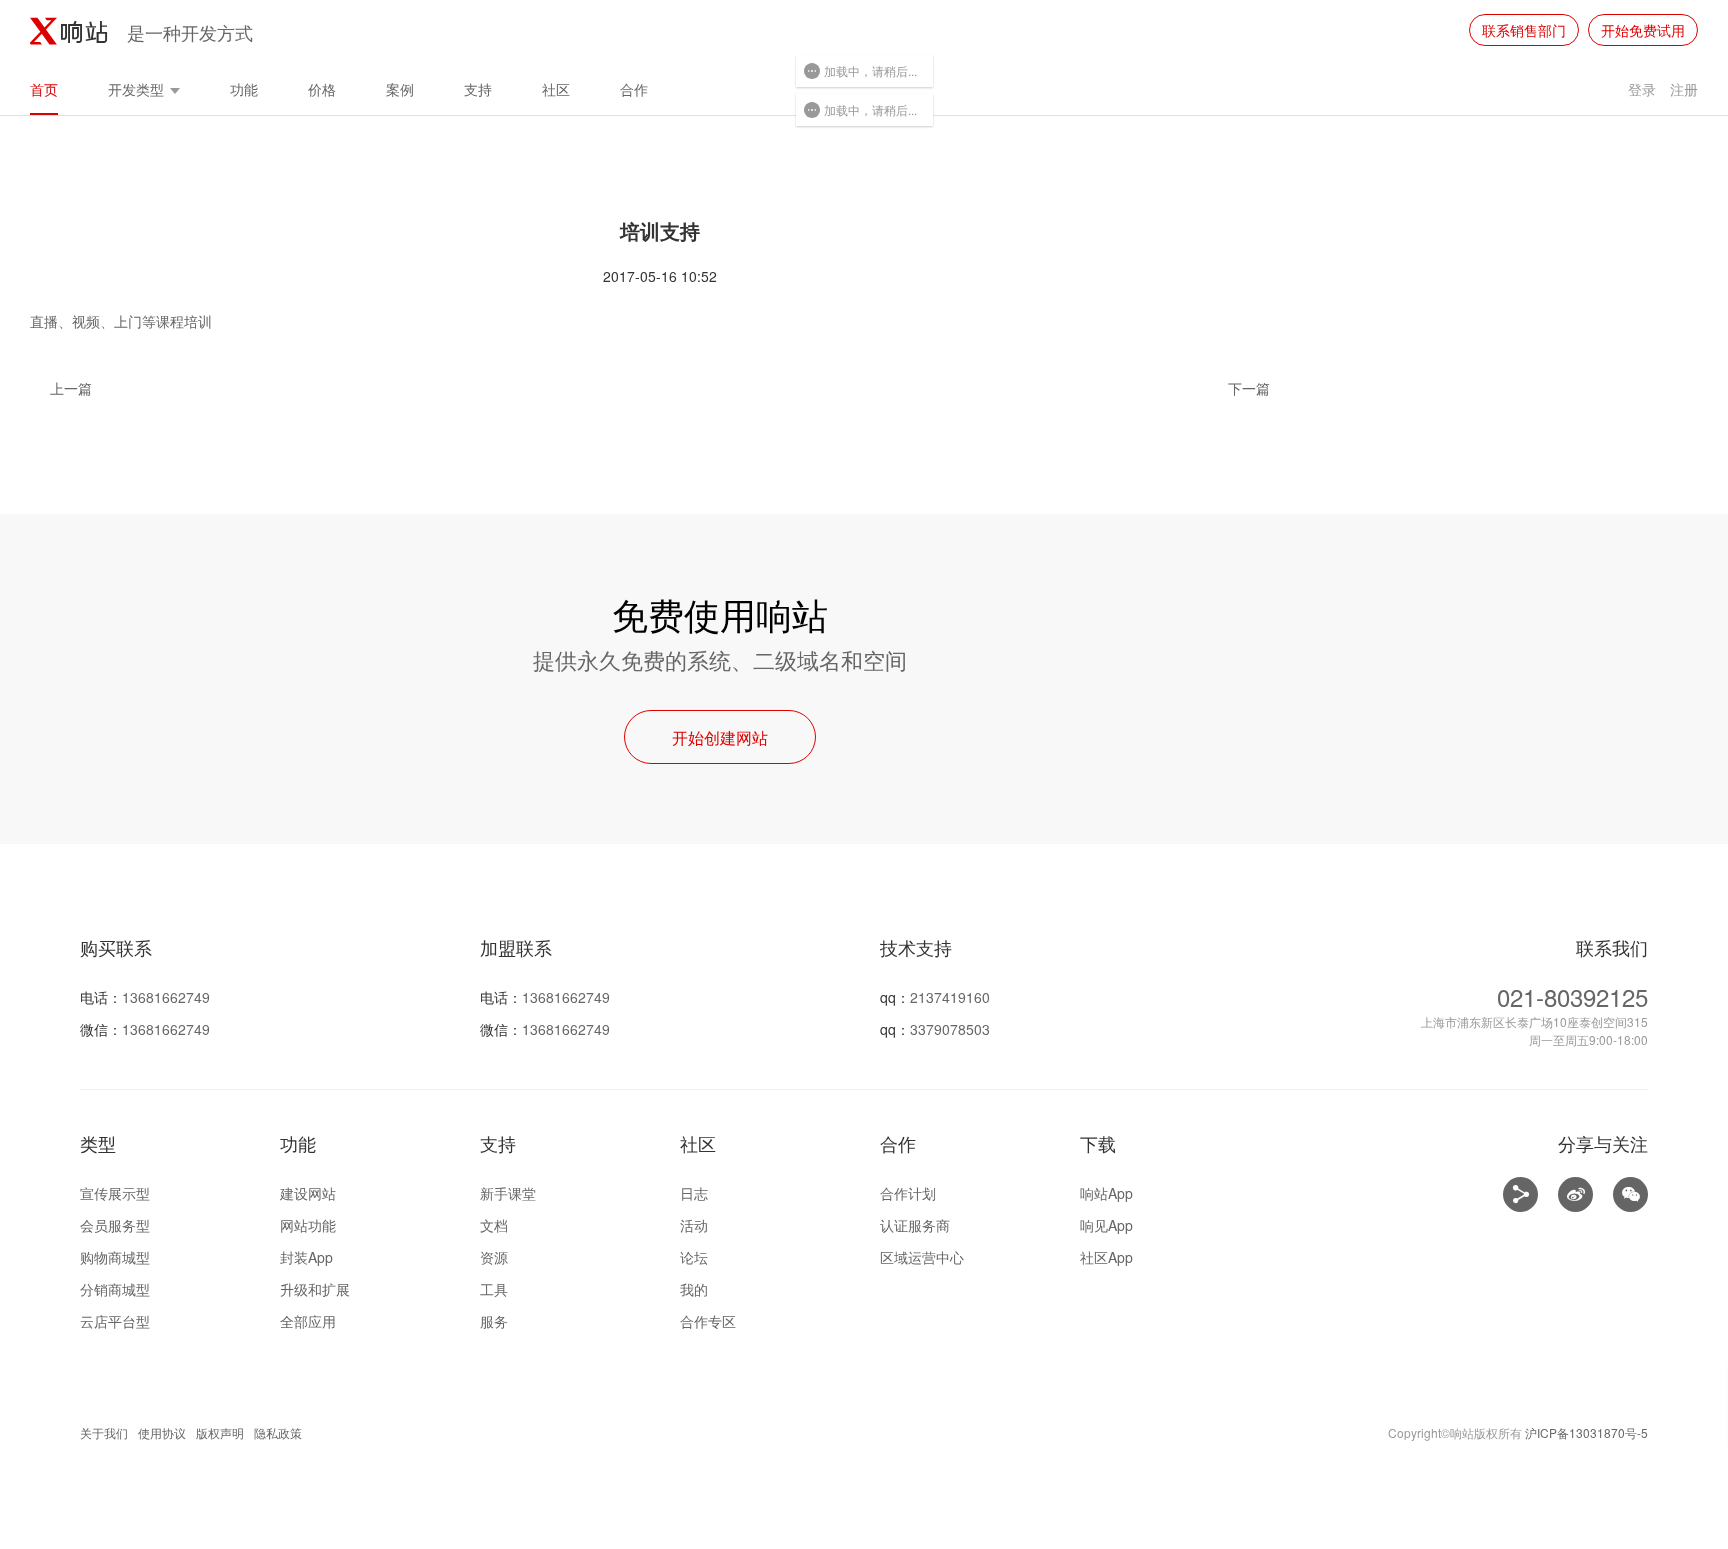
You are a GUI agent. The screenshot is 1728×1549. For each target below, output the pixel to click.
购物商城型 (115, 1257)
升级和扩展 (315, 1289)
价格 (322, 89)
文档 (494, 1225)
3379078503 (950, 1029)
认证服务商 (915, 1225)
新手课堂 (508, 1193)
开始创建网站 (720, 737)
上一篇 (71, 388)
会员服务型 (115, 1225)
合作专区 (708, 1321)
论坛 (694, 1257)
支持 (478, 89)
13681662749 (166, 997)
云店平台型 (115, 1321)
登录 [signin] (1642, 89)
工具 (494, 1289)
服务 (494, 1321)
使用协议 (162, 1432)
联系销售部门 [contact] (1524, 30)
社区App (1106, 1257)
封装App (306, 1257)
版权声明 (220, 1432)
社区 (556, 89)
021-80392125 (1572, 997)
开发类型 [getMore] (138, 89)
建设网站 (308, 1193)
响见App (1106, 1225)
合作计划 (908, 1193)
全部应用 (308, 1321)
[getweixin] (1630, 1194)
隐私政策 (278, 1432)
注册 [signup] (1684, 89)
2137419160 (950, 997)
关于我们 (104, 1432)
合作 (634, 89)
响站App (1106, 1193)
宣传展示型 (115, 1193)
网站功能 (308, 1225)
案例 (400, 89)
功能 (244, 89)
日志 (694, 1193)
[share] (1520, 1194)
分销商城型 (115, 1289)
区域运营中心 (922, 1257)
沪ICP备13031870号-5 (1586, 1432)
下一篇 (1249, 388)
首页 (44, 89)
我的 (694, 1289)
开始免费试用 (1643, 30)
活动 (694, 1225)
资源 (494, 1257)
